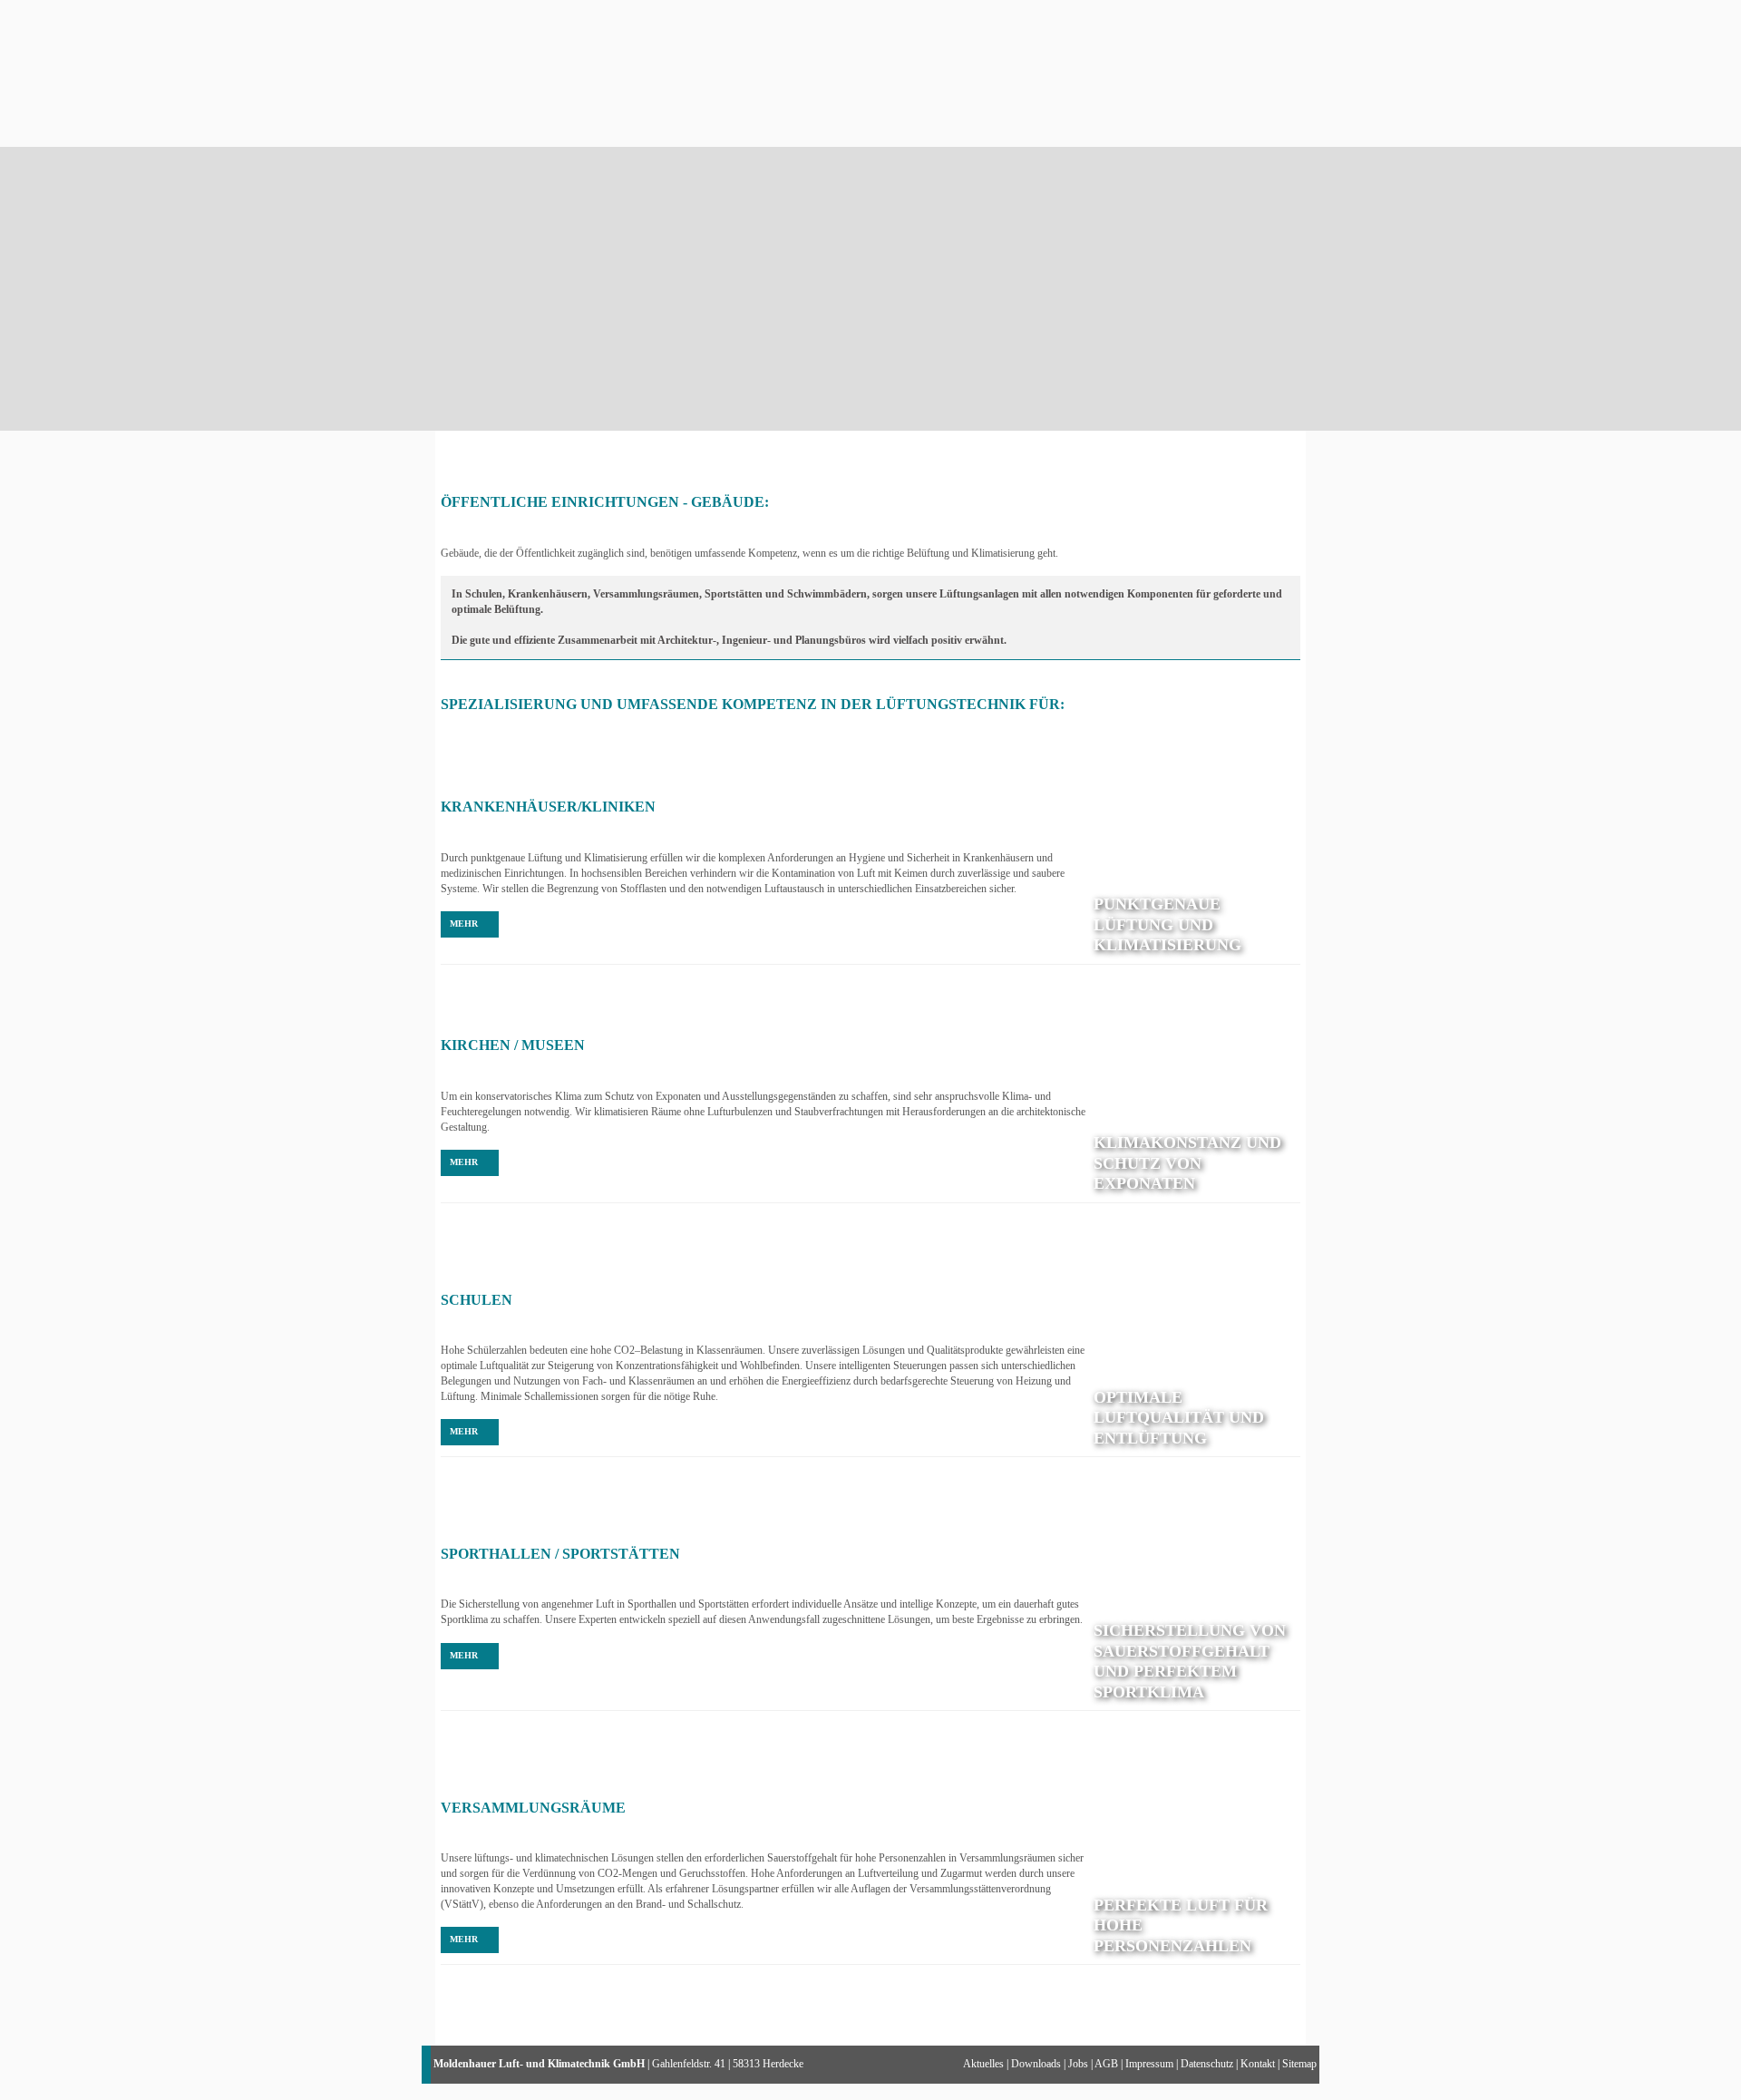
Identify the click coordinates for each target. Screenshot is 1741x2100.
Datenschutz (1207, 2064)
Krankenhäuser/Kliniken (548, 807)
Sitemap (1299, 2064)
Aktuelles (983, 2064)
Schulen (477, 1300)
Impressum (1149, 2064)
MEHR (464, 924)
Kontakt (1258, 2064)
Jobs (1078, 2064)
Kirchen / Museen (513, 1045)
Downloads (1036, 2064)
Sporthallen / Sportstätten (560, 1554)
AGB (1106, 2064)
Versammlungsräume (533, 1808)
